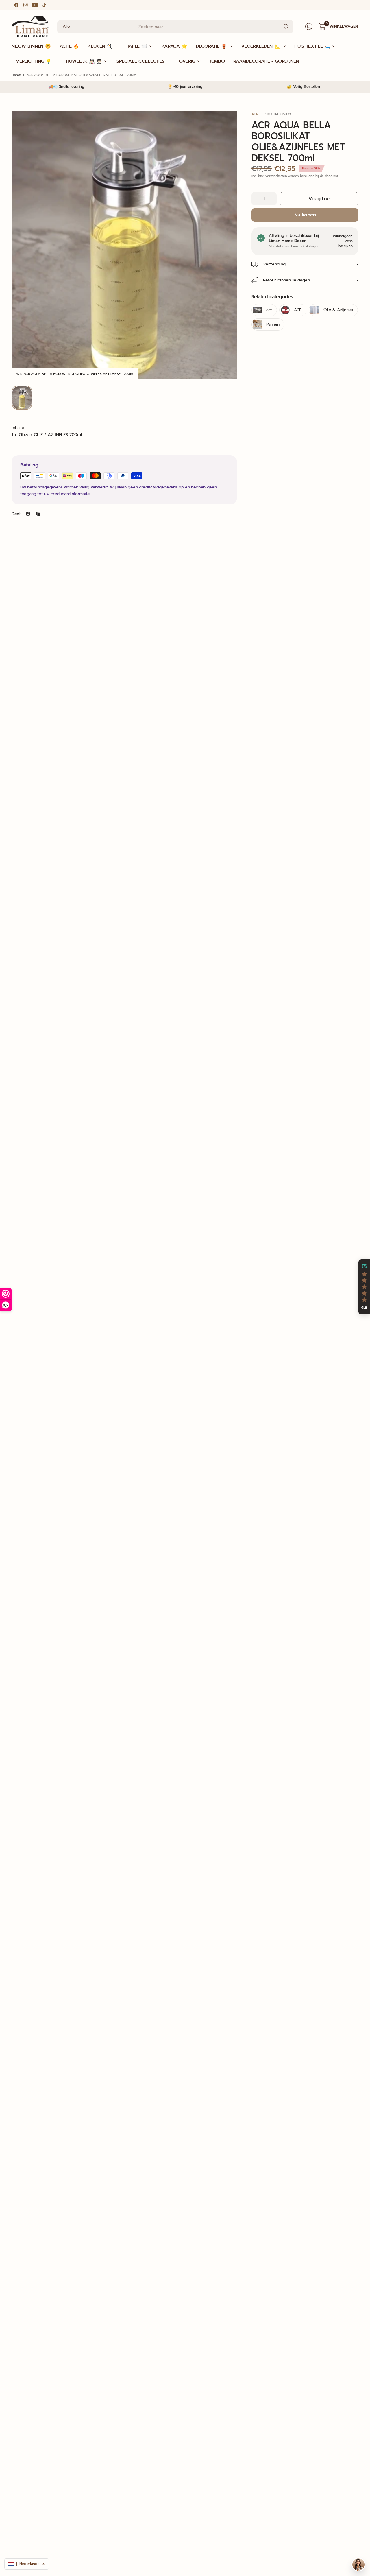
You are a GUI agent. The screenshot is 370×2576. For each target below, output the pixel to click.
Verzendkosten (276, 176)
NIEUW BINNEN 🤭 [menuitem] (31, 46)
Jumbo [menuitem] (217, 61)
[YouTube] (35, 5)
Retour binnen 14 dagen (286, 280)
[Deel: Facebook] (28, 514)
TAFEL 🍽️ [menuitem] (137, 46)
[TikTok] (44, 5)
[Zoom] (226, 122)
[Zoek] (286, 27)
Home (16, 75)
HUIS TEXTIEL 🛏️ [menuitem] (312, 46)
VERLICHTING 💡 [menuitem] (34, 61)
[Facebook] (16, 5)
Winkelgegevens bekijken (343, 241)
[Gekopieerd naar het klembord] (38, 514)
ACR (255, 114)
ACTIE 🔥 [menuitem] (69, 46)
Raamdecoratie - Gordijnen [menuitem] (266, 61)
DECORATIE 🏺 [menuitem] (211, 46)
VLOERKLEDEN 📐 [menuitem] (260, 46)
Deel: (16, 514)
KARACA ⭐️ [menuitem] (174, 46)
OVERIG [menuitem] (187, 61)
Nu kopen (305, 215)
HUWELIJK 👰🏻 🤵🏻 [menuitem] (84, 61)
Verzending (274, 264)
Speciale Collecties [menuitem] (140, 61)
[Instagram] (25, 5)
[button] (364, 1287)
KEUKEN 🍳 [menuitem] (100, 46)
